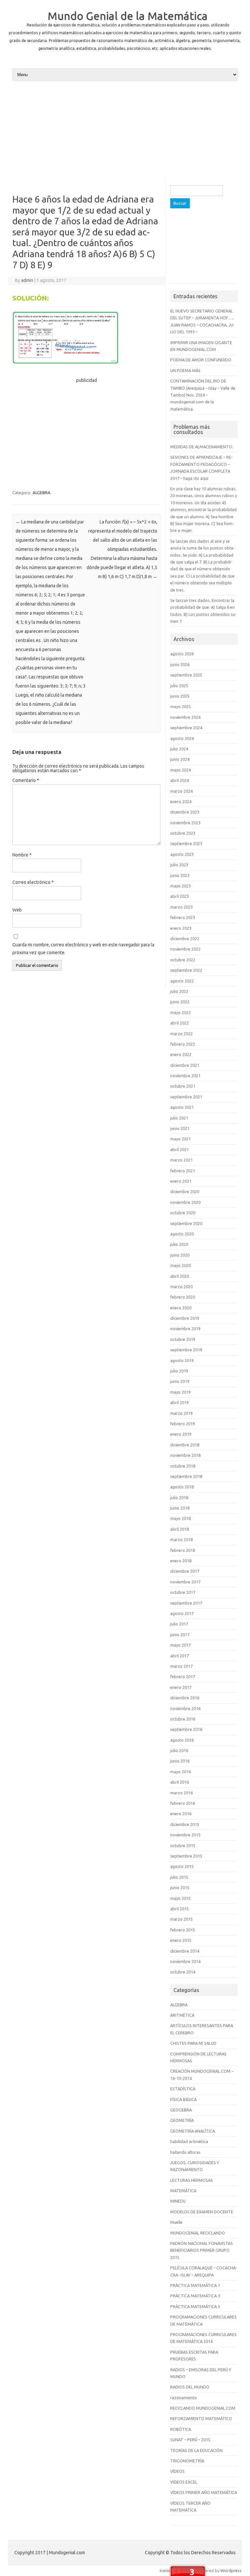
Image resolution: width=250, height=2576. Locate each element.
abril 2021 (180, 1149)
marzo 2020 (181, 1287)
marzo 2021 (181, 1160)
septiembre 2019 (186, 1350)
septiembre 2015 (186, 1856)
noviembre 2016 (185, 1708)
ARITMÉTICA (182, 2015)
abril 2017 (180, 1656)
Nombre (22, 855)
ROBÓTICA (181, 2429)
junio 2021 (180, 1128)
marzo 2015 (181, 1919)
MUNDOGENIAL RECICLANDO (198, 2233)
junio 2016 (180, 1761)
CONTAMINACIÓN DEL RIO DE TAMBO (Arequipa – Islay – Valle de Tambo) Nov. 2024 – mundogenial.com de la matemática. (203, 395)
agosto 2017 (182, 1613)
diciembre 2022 (185, 939)
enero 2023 (181, 928)
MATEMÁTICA (183, 2191)
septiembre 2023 (186, 843)
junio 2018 (180, 1508)
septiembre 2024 (186, 728)
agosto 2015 (182, 1866)
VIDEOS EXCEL (184, 2482)
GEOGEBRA (181, 2110)
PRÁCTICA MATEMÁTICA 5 (195, 2306)
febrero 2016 (183, 1803)
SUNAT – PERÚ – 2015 (190, 2440)
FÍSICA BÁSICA (183, 2099)
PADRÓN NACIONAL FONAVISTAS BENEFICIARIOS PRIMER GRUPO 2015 (201, 2250)
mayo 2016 (181, 1772)
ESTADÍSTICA (183, 2089)
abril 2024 (180, 780)
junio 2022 (180, 1002)
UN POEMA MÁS (185, 370)
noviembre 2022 (185, 949)
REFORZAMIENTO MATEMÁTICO (201, 2418)
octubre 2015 (183, 1845)
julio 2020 (179, 1244)
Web (17, 910)
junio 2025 (180, 696)
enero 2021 (181, 1181)
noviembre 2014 (185, 1961)
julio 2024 (179, 749)
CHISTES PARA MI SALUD (193, 2043)
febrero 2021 (183, 1171)
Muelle (176, 2222)
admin (27, 280)
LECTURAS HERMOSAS (192, 2180)
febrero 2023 (183, 917)
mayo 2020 (181, 1265)
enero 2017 (181, 1687)
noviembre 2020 (185, 1202)
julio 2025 (179, 686)
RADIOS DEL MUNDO (190, 2387)
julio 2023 (179, 865)
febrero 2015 (183, 1930)
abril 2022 (180, 1023)
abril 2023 (180, 896)
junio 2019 (180, 1381)
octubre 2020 (183, 1213)
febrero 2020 (183, 1297)
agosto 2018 (182, 1487)
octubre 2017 (183, 1592)
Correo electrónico (33, 882)
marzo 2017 (181, 1666)
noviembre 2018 (185, 1455)
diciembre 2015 (185, 1824)
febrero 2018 (183, 1550)
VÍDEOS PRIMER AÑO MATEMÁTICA (204, 2492)
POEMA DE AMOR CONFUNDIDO (201, 360)
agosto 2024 (182, 738)
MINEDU (178, 2201)
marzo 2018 (181, 1539)
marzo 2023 (181, 907)
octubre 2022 (183, 960)
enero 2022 (181, 1054)
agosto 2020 (182, 1234)
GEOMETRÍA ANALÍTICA (193, 2131)
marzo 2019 (181, 1413)
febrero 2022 (183, 1044)
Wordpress (231, 2570)
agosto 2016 (182, 1740)
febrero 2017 (183, 1677)
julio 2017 (179, 1624)
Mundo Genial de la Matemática (128, 16)
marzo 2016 (181, 1793)
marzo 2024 (181, 791)
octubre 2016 (183, 1719)
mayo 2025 (181, 706)
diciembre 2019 (185, 1318)
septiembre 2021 (186, 1097)
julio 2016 (179, 1750)
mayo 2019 (181, 1392)
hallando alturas (185, 2152)
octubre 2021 (183, 1086)
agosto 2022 (182, 981)
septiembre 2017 (186, 1603)
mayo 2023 (181, 886)
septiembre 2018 (186, 1476)
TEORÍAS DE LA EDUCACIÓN (196, 2450)
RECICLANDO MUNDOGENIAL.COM (203, 2408)
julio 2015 (179, 1877)
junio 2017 (180, 1635)
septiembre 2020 (186, 1223)
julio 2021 (179, 1118)
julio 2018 (179, 1497)
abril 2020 (180, 1276)
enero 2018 (181, 1561)
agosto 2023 (182, 854)
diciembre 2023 (185, 812)
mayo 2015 (181, 1898)
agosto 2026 (182, 654)
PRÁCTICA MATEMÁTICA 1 (195, 2285)
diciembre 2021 (185, 1065)
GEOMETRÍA (182, 2120)
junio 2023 (180, 875)
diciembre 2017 (185, 1571)
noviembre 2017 (185, 1582)
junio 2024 (180, 759)
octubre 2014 (183, 1972)
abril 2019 (180, 1402)
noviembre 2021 (185, 1076)
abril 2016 (180, 1782)
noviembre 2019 (185, 1329)
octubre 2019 (183, 1339)
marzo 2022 (181, 1034)
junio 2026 (180, 664)
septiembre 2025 (186, 675)
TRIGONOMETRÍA (187, 2461)
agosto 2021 (182, 1107)
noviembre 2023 (185, 823)
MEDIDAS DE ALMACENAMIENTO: (202, 447)
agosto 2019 (182, 1360)
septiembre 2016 (186, 1729)
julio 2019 (179, 1371)
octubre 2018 (183, 1466)
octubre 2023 (183, 833)
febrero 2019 (183, 1424)
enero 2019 (181, 1434)
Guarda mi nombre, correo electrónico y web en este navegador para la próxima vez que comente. (83, 949)
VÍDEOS (177, 2471)
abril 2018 (180, 1529)
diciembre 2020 (185, 1191)
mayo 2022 (181, 1012)
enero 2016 (181, 1814)
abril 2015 (180, 1909)
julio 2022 (179, 991)
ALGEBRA (42, 493)
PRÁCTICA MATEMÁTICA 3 (195, 2296)
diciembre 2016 (185, 1698)
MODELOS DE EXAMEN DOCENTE (202, 2212)
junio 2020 (180, 1255)
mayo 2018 (181, 1518)
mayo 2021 (181, 1139)
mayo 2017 (181, 1645)
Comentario (26, 780)
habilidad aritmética (189, 2141)
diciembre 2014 (185, 1951)
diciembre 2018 (185, 1445)
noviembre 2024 (185, 717)
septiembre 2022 (186, 970)
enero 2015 (181, 1940)
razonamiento (184, 2398)
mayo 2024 (181, 770)
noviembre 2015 (185, 1835)
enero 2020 (181, 1308)
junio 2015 (180, 1887)
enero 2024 (181, 801)
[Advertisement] (125, 132)
